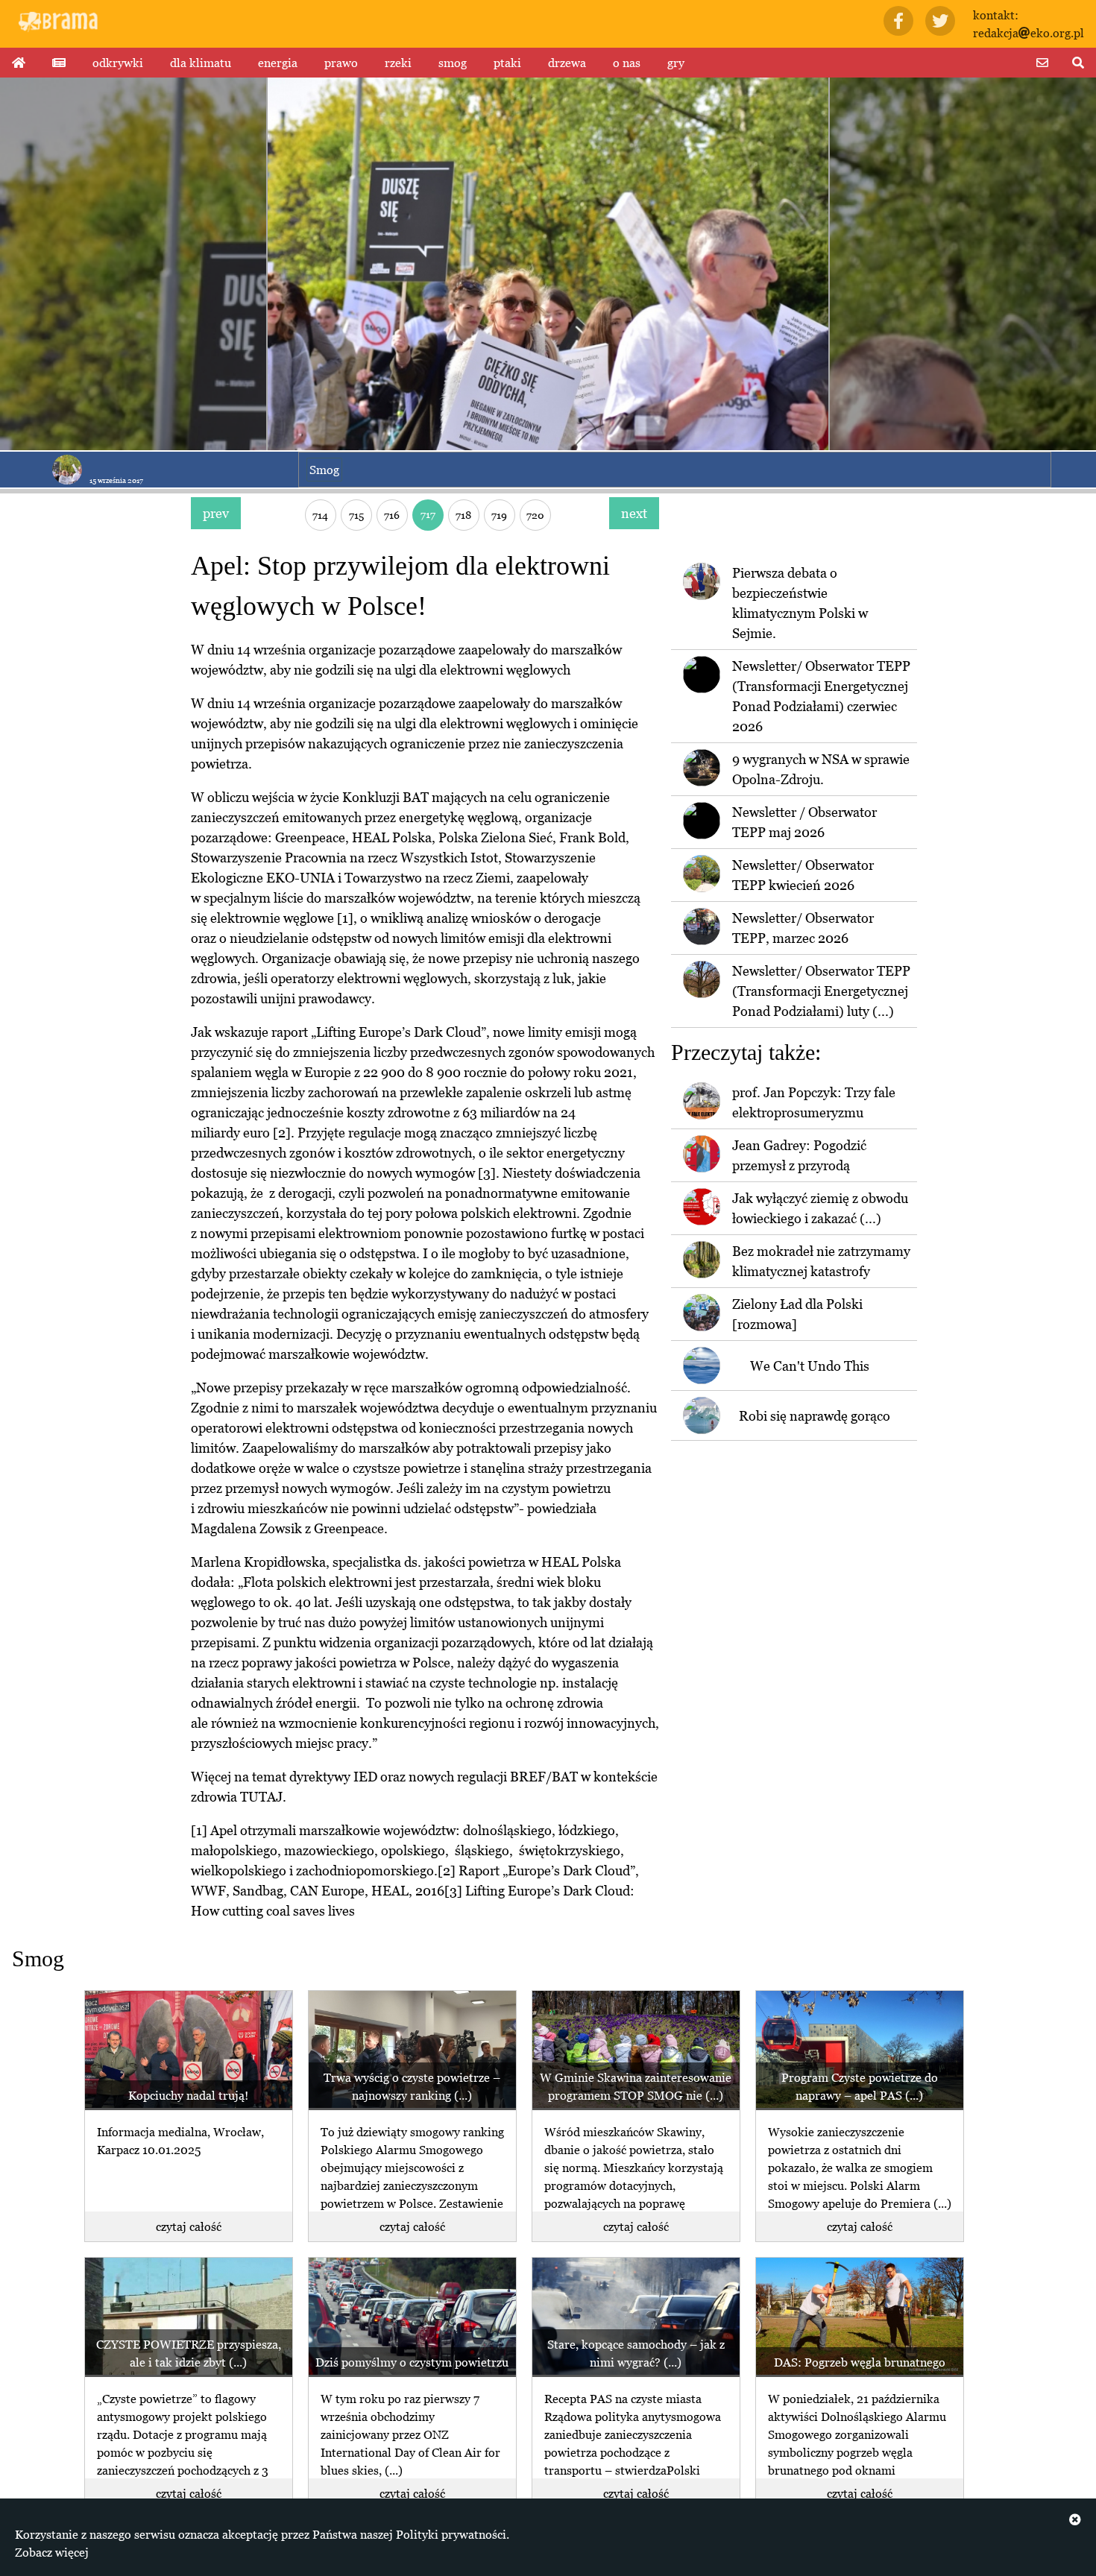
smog (453, 63)
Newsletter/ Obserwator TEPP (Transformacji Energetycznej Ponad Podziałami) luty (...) (821, 991)
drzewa (567, 63)
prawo (341, 63)
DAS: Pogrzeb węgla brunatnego (860, 2362)
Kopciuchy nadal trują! (188, 2095)
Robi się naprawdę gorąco (815, 1416)
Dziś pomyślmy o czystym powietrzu (412, 2362)
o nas (627, 63)
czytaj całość (189, 2226)
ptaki (507, 63)
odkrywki (118, 63)
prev (216, 513)
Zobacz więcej (52, 2552)
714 (320, 515)
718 (463, 515)
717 (428, 514)
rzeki (398, 63)
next (634, 513)
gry (676, 63)
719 (499, 515)
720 (535, 515)
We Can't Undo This (810, 1366)
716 (392, 515)
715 (356, 515)
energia (278, 63)
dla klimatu (201, 63)
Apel (224, 1830)
